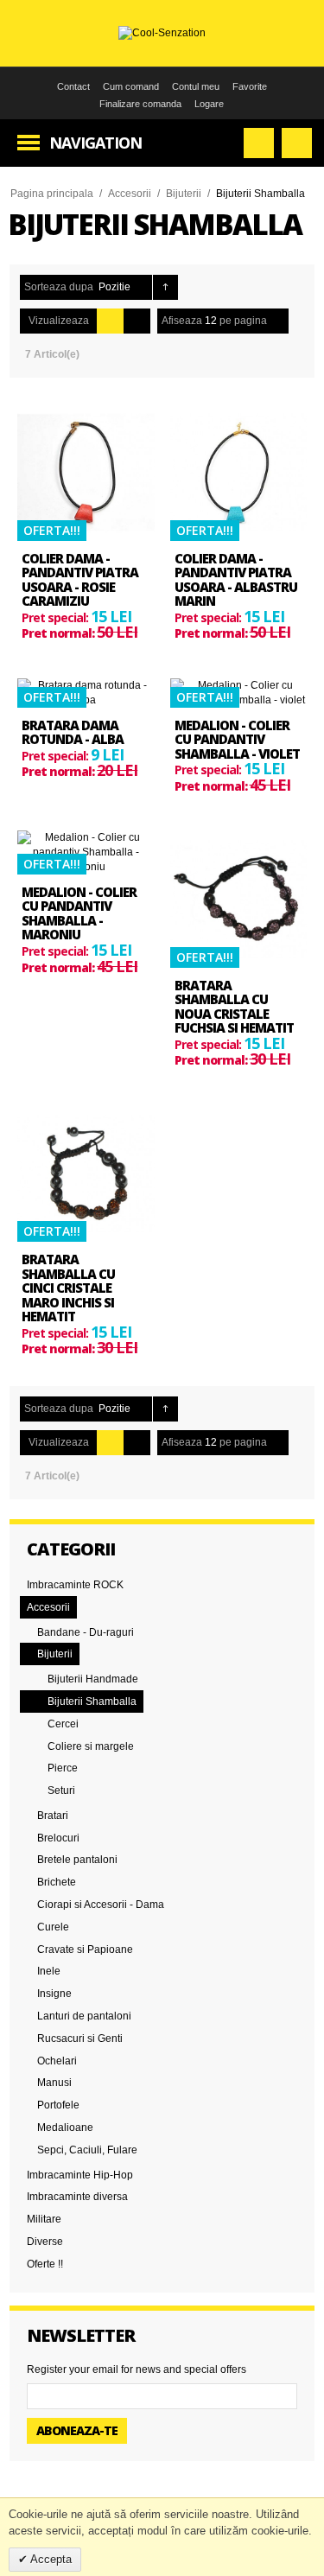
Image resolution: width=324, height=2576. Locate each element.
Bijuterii (184, 194)
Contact (73, 86)
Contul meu (196, 86)
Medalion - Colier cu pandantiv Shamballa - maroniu (79, 913)
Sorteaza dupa (59, 287)
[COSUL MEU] (297, 143)
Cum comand (131, 86)
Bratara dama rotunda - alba (73, 732)
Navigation (95, 143)
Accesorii (130, 194)
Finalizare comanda (140, 104)
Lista (137, 321)
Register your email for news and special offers (137, 2369)
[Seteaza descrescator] (165, 287)
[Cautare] (259, 143)
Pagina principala (52, 194)
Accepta (50, 2559)
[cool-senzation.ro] (162, 33)
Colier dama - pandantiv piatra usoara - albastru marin (236, 580)
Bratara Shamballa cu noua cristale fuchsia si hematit (234, 1007)
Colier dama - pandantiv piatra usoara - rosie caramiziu (80, 580)
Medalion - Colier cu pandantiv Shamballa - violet (237, 739)
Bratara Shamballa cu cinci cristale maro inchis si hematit (68, 1288)
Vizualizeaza (59, 321)
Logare (209, 104)
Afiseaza (182, 321)
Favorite (250, 86)
